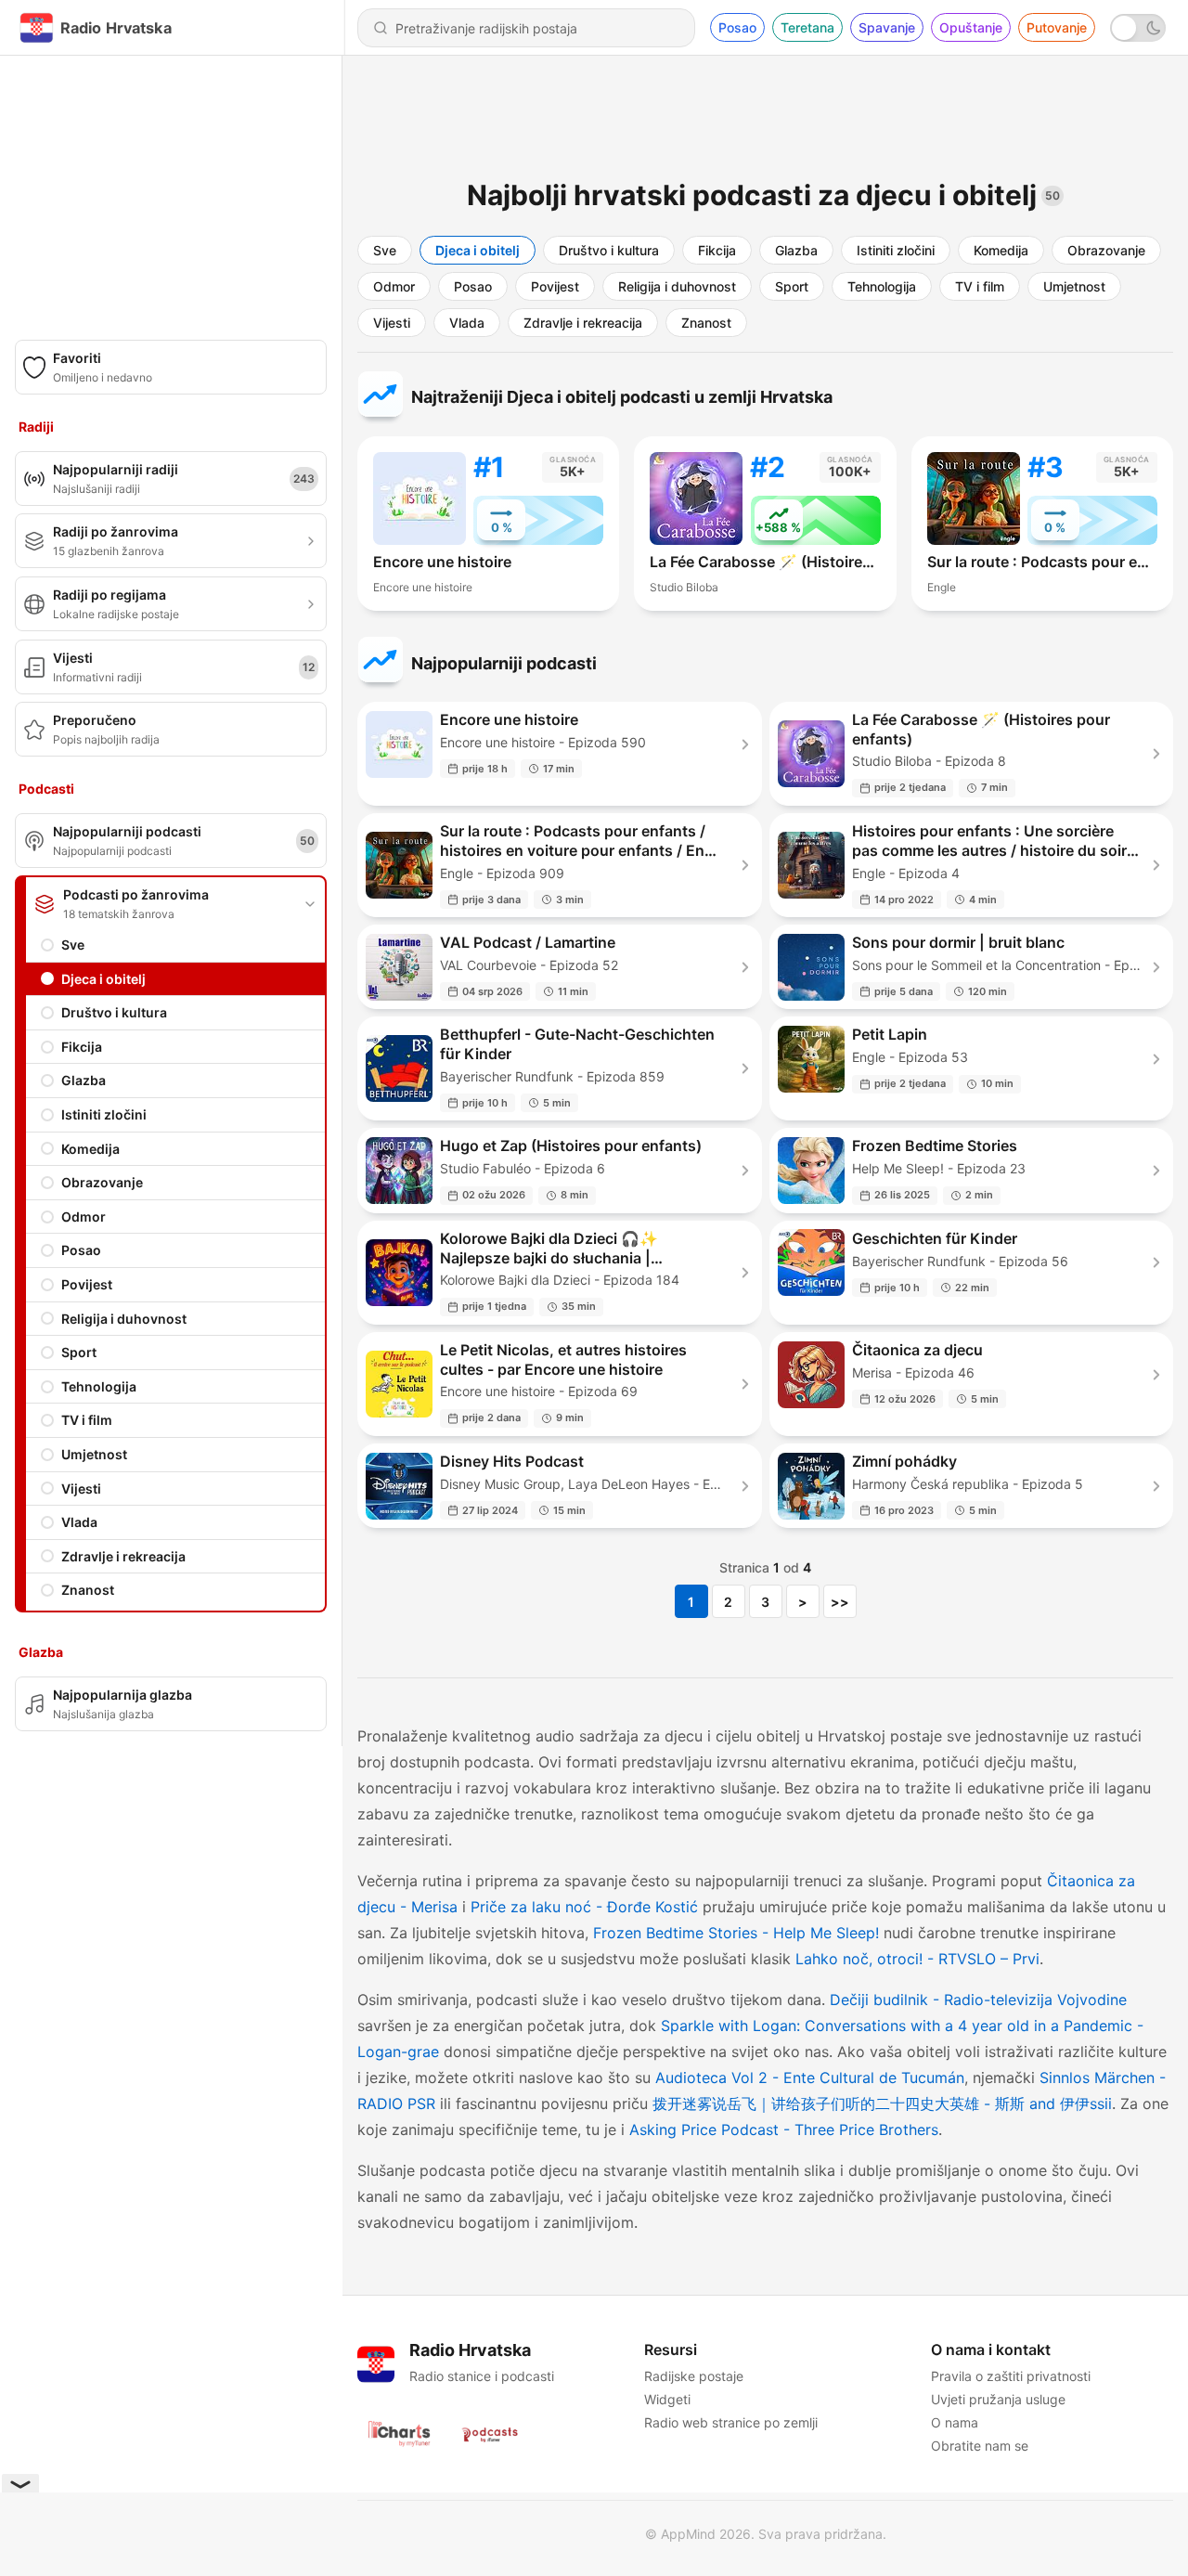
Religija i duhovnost (124, 1319)
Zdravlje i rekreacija (123, 1556)
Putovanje (1057, 27)
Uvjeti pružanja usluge (998, 2399)
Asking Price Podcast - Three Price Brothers (784, 2129)
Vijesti (81, 1489)
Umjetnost (94, 1454)
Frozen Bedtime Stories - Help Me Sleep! (736, 1933)
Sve (73, 945)
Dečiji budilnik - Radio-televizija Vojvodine (978, 2000)
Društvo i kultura (114, 1012)
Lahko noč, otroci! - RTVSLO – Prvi (917, 1959)
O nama (955, 2422)
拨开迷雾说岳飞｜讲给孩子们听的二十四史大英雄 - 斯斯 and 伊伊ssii (882, 2104)
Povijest (87, 1284)
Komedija (90, 1149)
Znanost (88, 1590)
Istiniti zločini (104, 1114)
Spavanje (887, 27)
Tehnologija (99, 1386)
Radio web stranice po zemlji (731, 2422)
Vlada (79, 1522)
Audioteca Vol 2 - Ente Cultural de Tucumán (810, 2078)
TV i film (87, 1420)
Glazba (84, 1080)
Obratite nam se (980, 2446)
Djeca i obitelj (103, 979)
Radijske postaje (694, 2376)
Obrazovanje (102, 1182)
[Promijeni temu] (1138, 28)
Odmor (84, 1217)
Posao (737, 27)
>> (840, 1602)
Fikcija (82, 1047)
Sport (79, 1352)
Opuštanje (971, 27)
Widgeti (667, 2399)
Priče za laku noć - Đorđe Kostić (584, 1907)
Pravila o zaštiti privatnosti (1011, 2376)
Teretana (807, 27)
